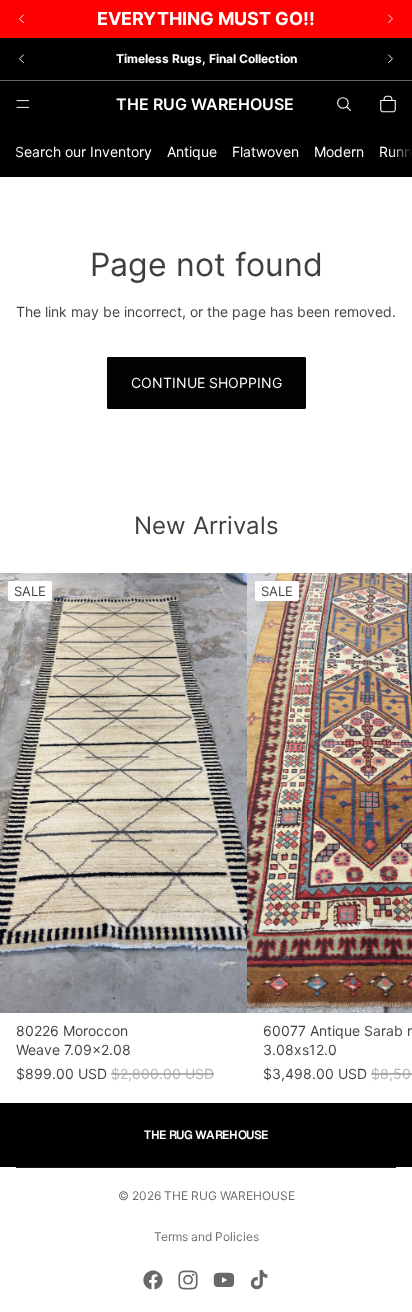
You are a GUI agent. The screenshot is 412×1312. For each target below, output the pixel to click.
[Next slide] (390, 59)
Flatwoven (265, 151)
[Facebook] (153, 1280)
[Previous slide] (22, 59)
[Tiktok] (259, 1280)
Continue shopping (206, 382)
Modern (339, 151)
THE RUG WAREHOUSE (229, 1195)
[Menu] (23, 104)
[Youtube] (224, 1280)
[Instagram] (188, 1280)
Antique (192, 151)
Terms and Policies (206, 1236)
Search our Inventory (83, 151)
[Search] (344, 104)
